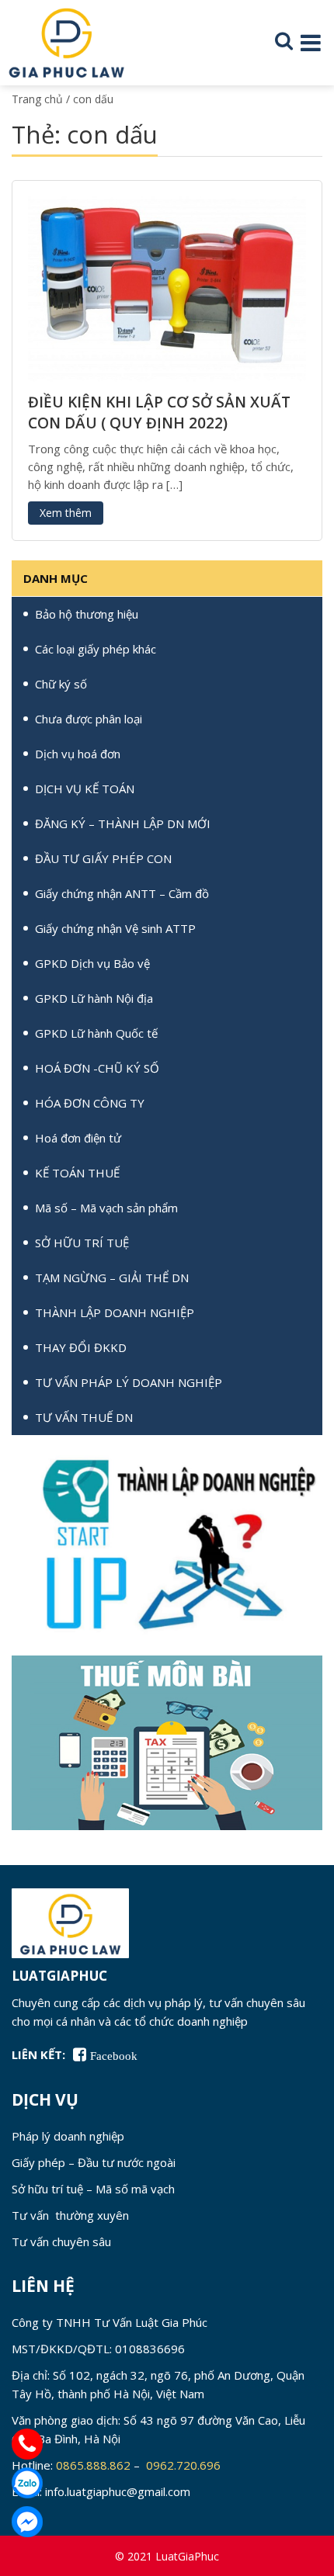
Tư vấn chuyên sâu (61, 2241)
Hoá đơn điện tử (78, 1138)
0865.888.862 (93, 2465)
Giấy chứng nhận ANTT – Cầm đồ (122, 893)
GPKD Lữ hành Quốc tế (96, 1033)
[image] (167, 287)
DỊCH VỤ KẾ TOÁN (85, 789)
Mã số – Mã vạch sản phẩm (106, 1208)
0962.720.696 (185, 2465)
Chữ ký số (61, 684)
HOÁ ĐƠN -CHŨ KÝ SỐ (97, 1068)
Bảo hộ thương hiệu (87, 614)
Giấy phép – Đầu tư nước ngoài (94, 2162)
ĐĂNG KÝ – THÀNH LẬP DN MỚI (123, 823)
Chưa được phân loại (89, 719)
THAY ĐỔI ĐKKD (81, 1347)
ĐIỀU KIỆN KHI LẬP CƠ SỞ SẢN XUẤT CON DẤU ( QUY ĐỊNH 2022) (159, 413)
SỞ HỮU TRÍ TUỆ (82, 1243)
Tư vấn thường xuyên (70, 2215)
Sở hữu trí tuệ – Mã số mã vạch (93, 2189)
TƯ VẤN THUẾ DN (84, 1417)
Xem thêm (66, 513)
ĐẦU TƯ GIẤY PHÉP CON (103, 858)
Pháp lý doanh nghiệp (68, 2136)
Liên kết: (38, 2054)
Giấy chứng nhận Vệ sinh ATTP (115, 928)
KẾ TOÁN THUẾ (77, 1173)
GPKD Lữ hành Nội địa (94, 998)
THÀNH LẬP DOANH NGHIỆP (115, 1312)
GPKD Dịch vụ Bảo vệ (92, 963)
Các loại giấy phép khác (96, 649)
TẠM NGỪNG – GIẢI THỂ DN (112, 1278)
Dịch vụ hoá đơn (78, 754)
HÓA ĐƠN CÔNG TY (90, 1103)
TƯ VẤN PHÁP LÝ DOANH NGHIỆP (129, 1382)
